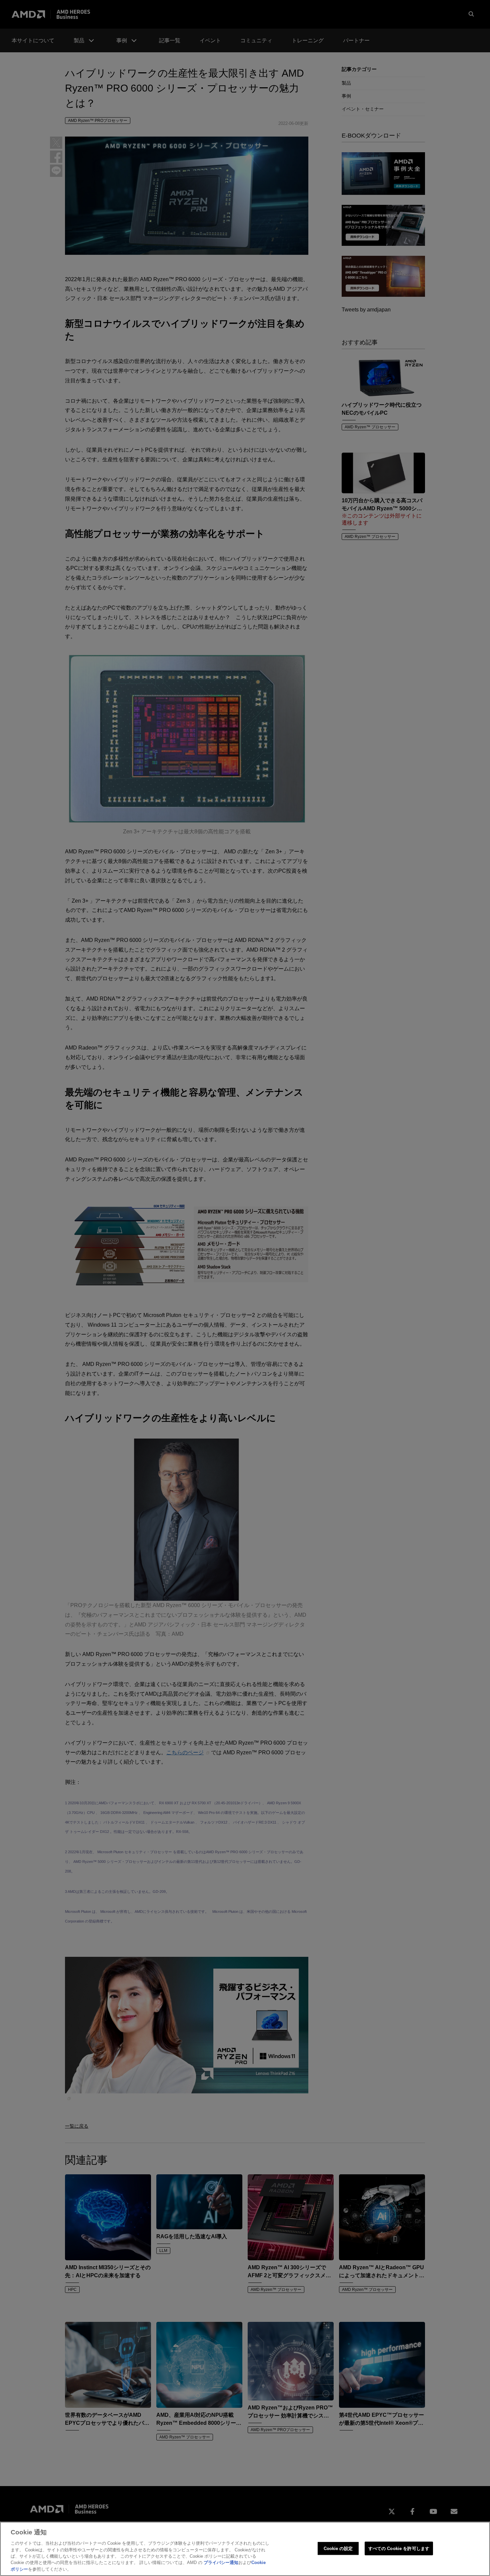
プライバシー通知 (221, 2563)
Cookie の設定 (338, 2548)
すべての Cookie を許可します (399, 2548)
